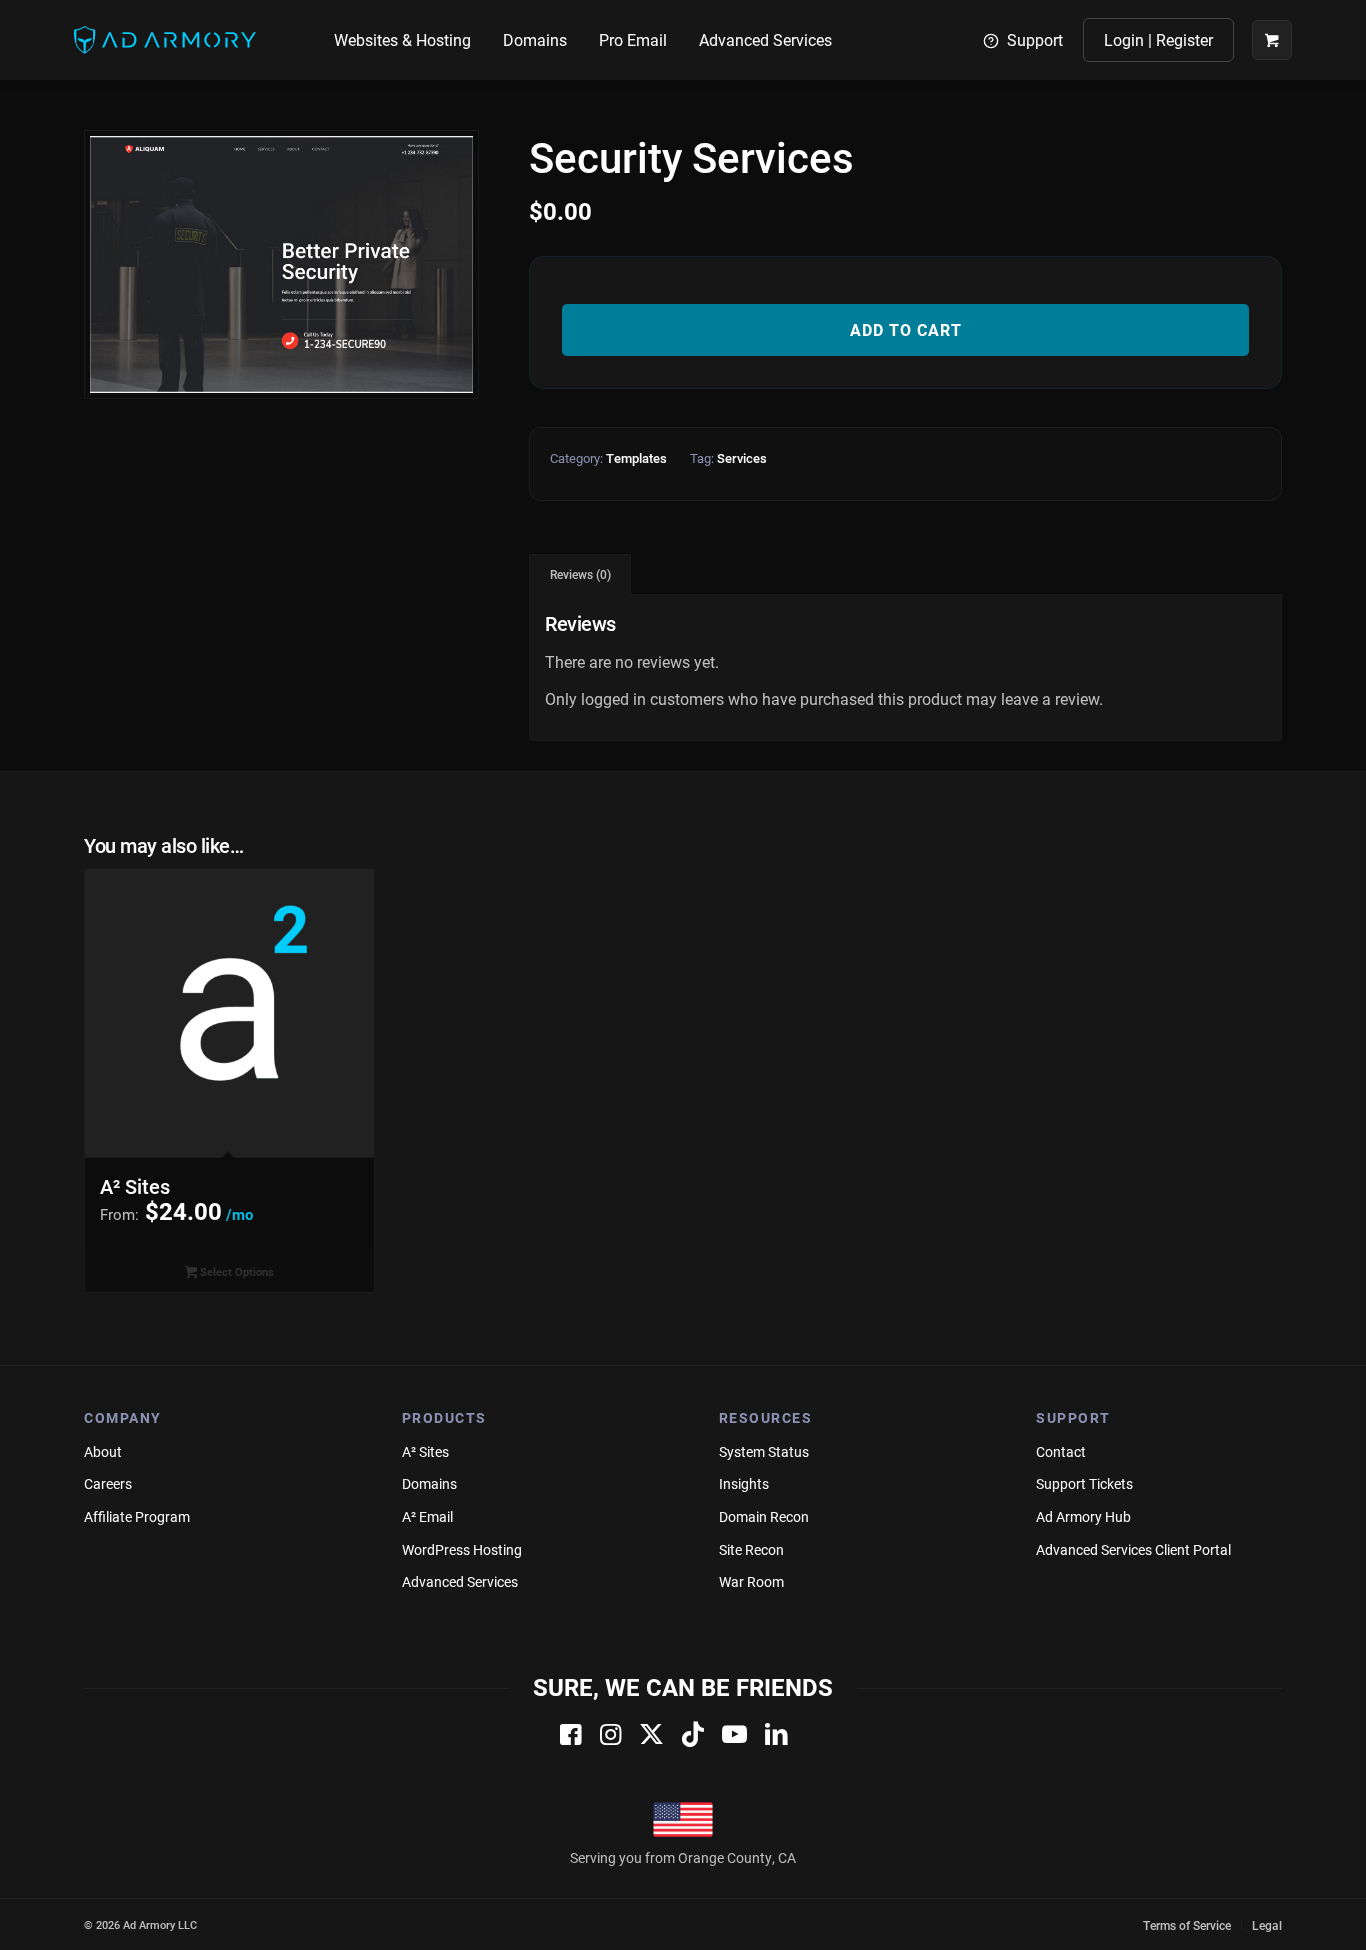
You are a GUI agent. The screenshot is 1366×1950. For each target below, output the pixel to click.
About (103, 1451)
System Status (764, 1451)
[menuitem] (402, 40)
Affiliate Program (137, 1516)
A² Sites (425, 1451)
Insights (744, 1483)
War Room (751, 1581)
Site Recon (751, 1549)
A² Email (427, 1516)
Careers (108, 1483)
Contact (1061, 1451)
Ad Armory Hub (1083, 1516)
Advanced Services (460, 1581)
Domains (429, 1483)
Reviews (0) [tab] (580, 574)
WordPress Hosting (462, 1549)
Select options (235, 1271)
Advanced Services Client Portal (1133, 1549)
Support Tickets (1084, 1483)
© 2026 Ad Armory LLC (140, 1924)
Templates (636, 458)
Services (742, 458)
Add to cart (906, 329)
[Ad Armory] (165, 40)
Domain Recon (764, 1516)
